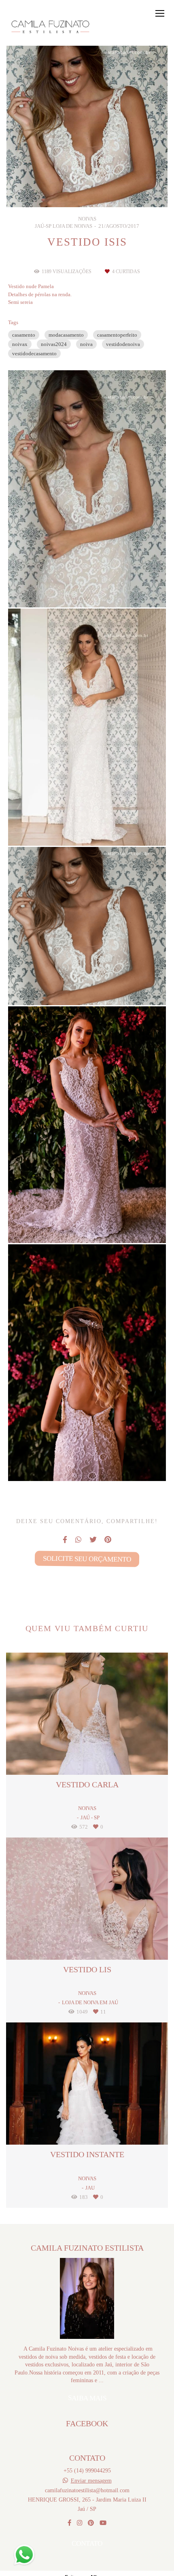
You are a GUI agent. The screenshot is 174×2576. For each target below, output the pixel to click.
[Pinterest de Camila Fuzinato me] (91, 2523)
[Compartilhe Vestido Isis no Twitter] (93, 1540)
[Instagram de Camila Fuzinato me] (80, 2523)
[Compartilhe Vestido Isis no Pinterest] (108, 1540)
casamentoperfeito (117, 335)
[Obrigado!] (64, 588)
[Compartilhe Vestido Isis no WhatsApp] (78, 1540)
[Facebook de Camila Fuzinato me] (69, 2523)
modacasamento (66, 335)
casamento (24, 335)
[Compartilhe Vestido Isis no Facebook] (65, 1540)
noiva (86, 344)
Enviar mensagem (91, 2481)
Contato (87, 2543)
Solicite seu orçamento (87, 1559)
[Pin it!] (110, 588)
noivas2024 (54, 344)
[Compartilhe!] (87, 588)
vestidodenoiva (123, 344)
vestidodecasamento (34, 353)
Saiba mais (87, 2398)
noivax (20, 344)
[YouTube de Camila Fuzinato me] (103, 2523)
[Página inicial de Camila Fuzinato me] (52, 27)
